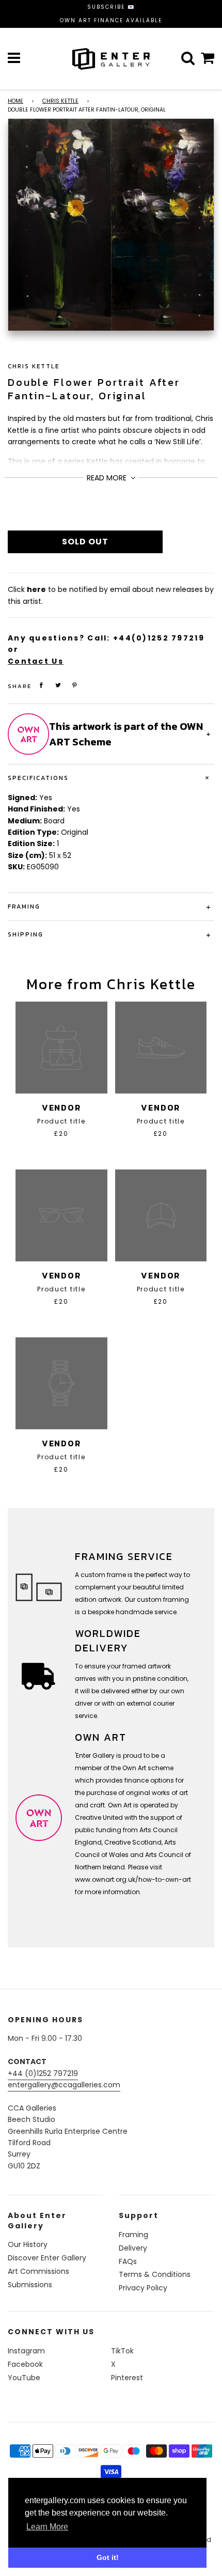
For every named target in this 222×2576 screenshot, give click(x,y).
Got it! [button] (108, 2557)
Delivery (133, 2248)
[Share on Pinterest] (75, 685)
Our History (28, 2244)
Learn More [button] (47, 2527)
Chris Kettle (60, 101)
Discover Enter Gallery (47, 2258)
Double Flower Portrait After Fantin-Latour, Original (94, 389)
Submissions (30, 2285)
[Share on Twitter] (58, 685)
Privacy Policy (143, 2288)
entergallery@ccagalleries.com (64, 2085)
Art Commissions (38, 2271)
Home (15, 101)
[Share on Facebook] (41, 685)
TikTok (122, 2351)
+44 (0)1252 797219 (43, 2073)
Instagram (26, 2351)
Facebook (25, 2364)
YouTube (24, 2378)
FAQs (128, 2261)
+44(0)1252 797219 (159, 638)
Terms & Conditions (155, 2274)
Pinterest (127, 2378)
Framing (133, 2235)
